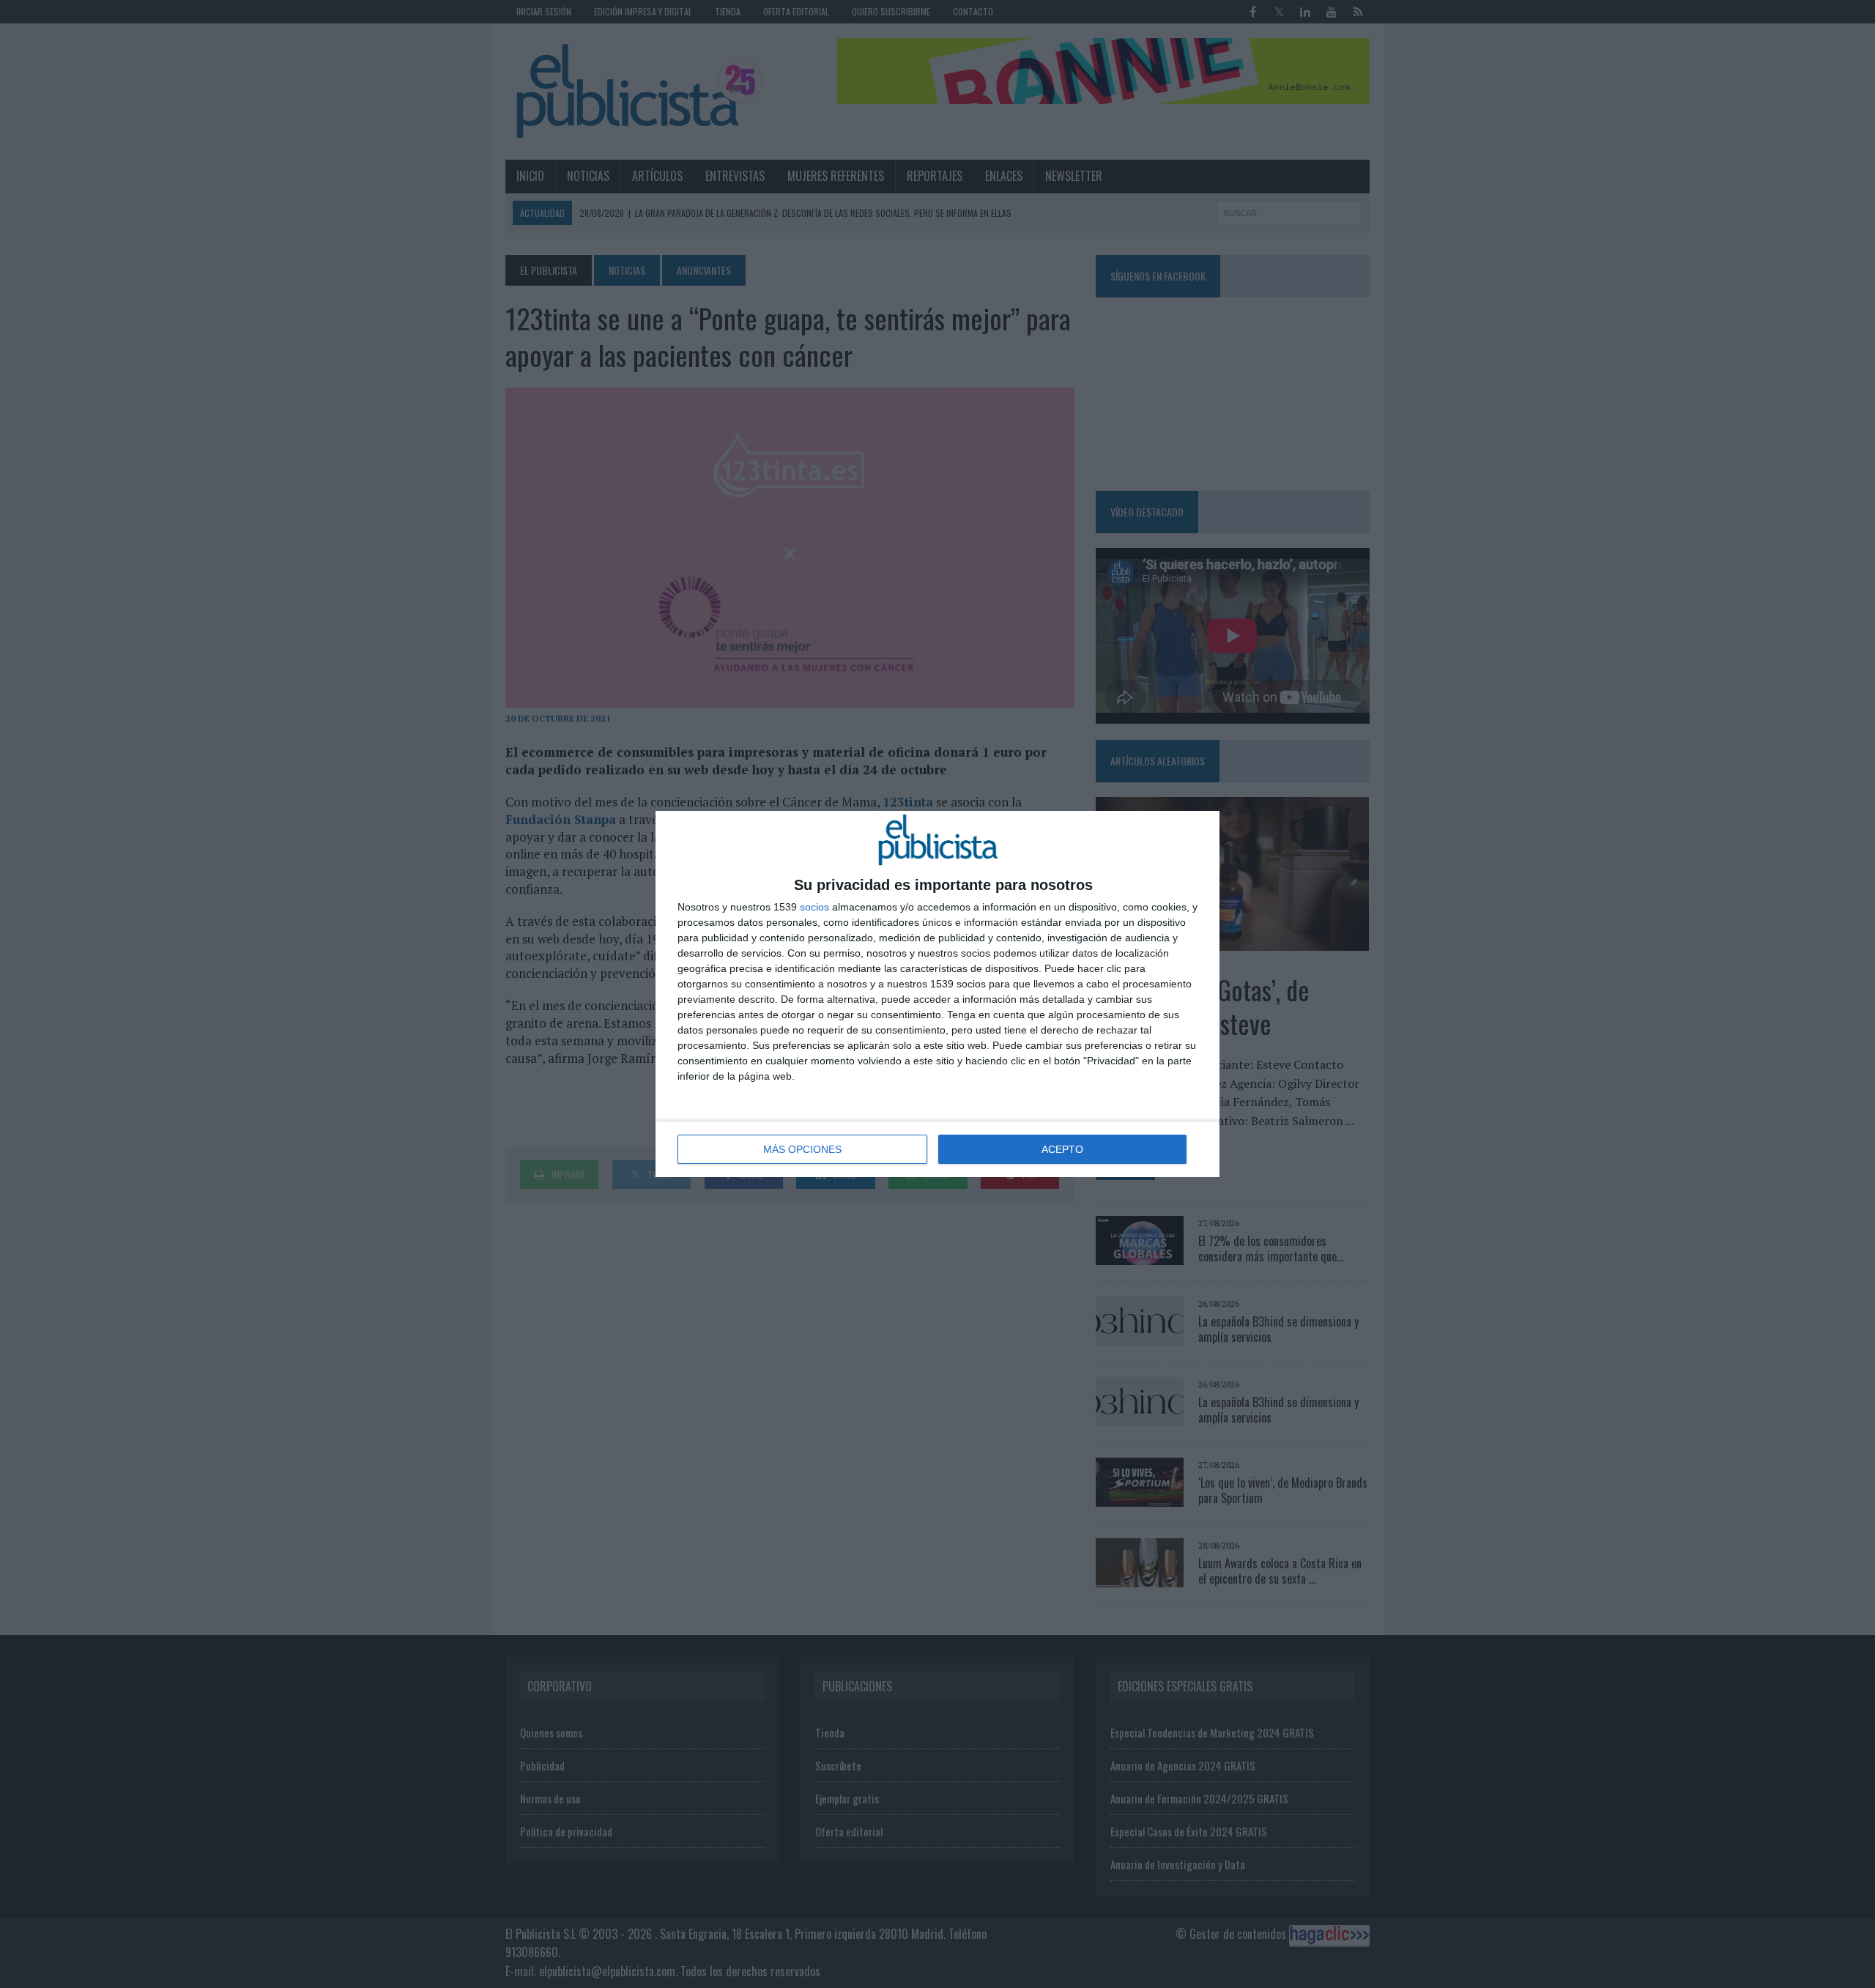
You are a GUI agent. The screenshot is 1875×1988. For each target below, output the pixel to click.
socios (814, 907)
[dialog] (937, 994)
